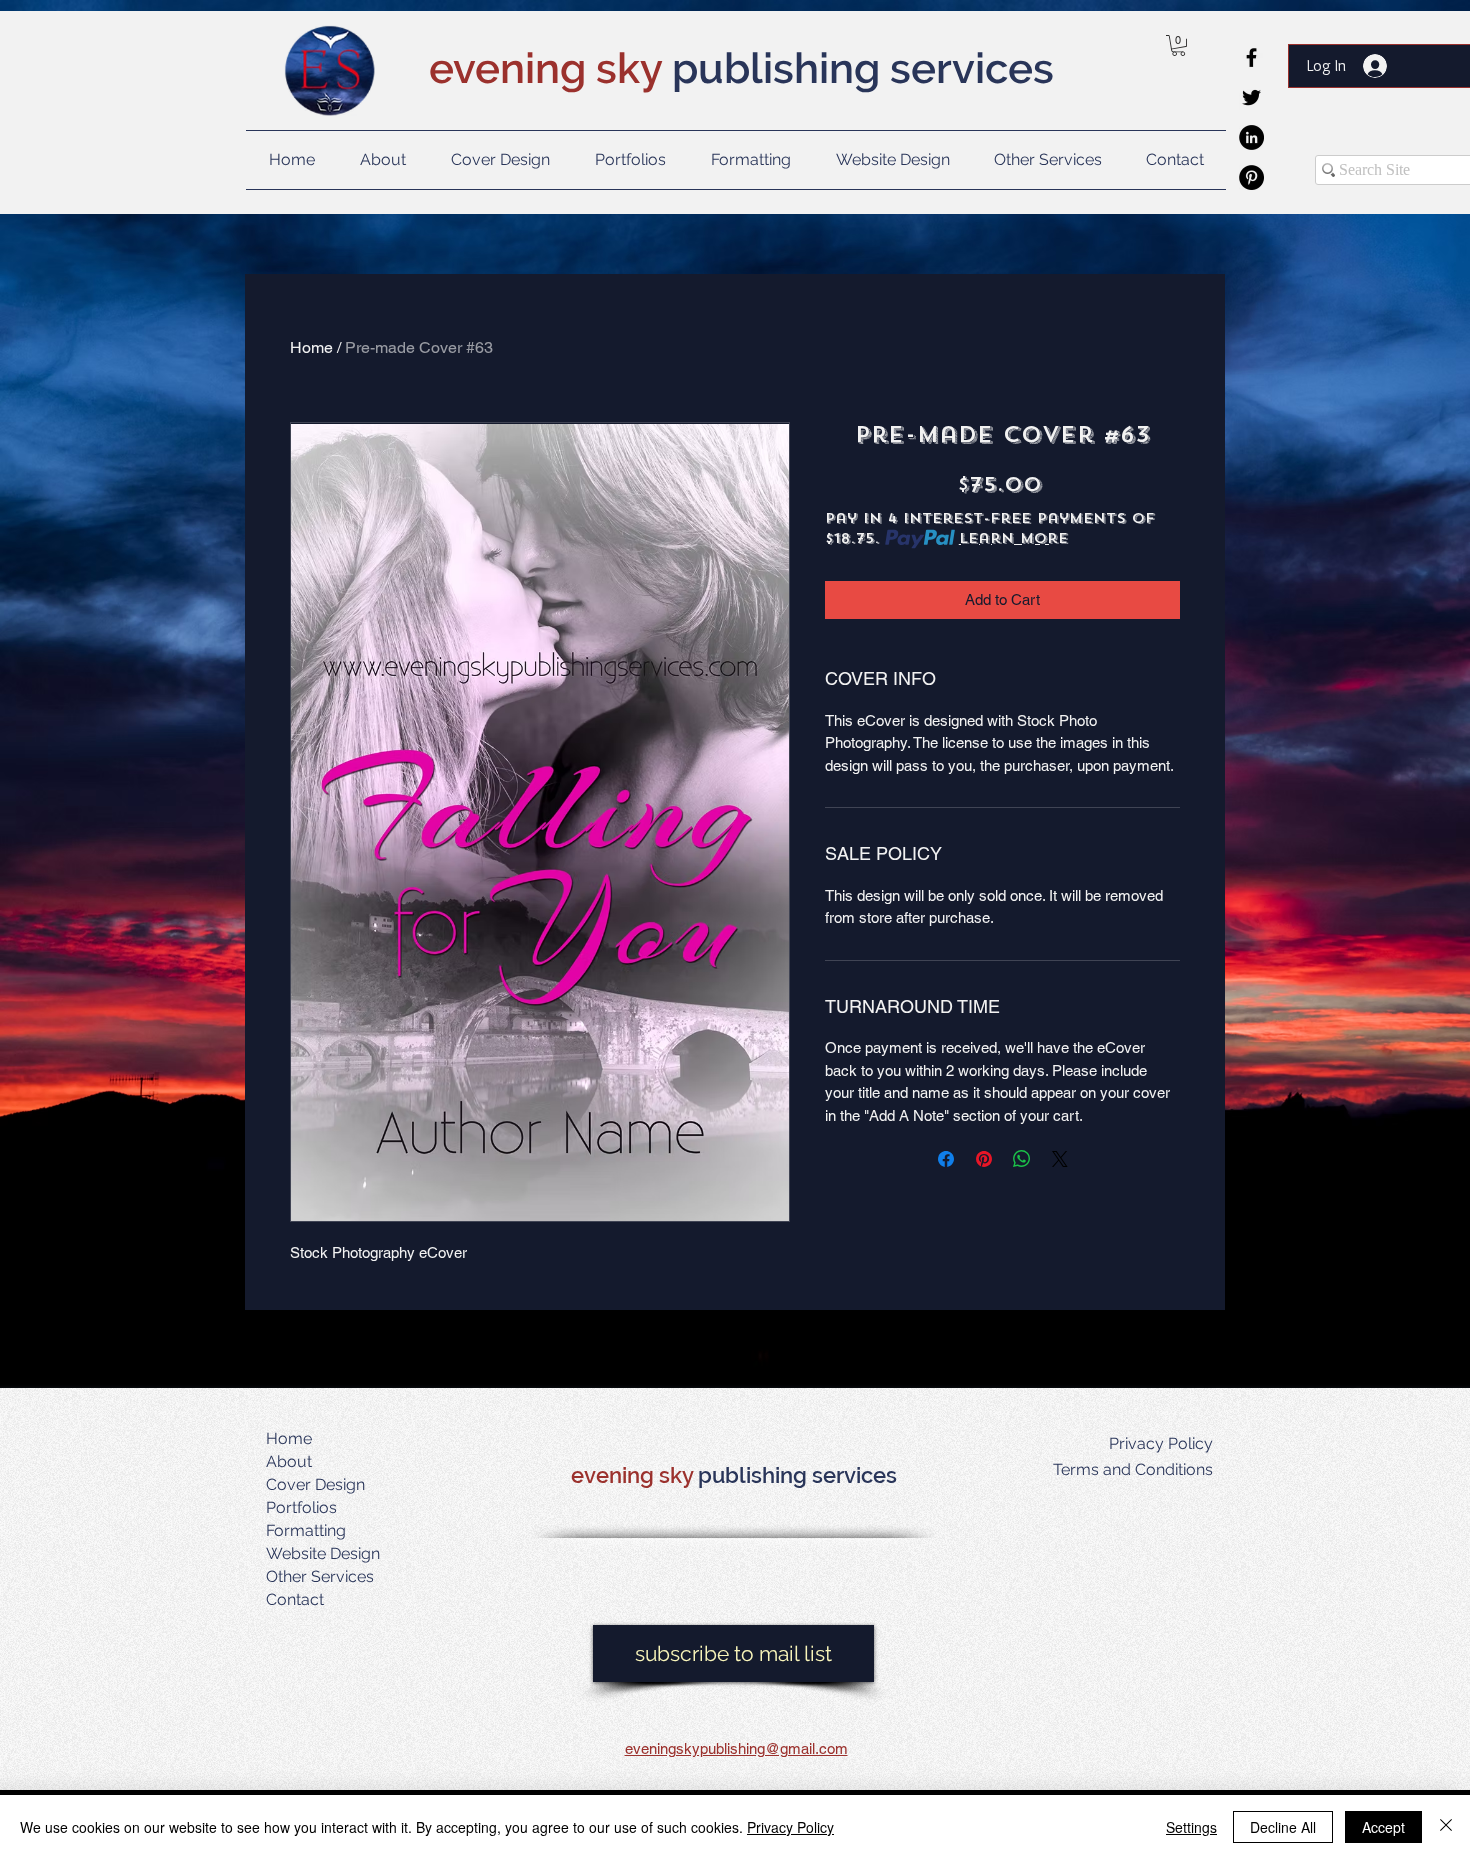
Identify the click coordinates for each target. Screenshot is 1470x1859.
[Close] (1446, 1827)
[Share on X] (1060, 1159)
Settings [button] (1191, 1827)
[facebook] (1251, 57)
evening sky (634, 1475)
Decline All (1283, 1827)
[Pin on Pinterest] (984, 1159)
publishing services (797, 1475)
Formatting (306, 1530)
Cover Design (315, 1484)
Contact (295, 1599)
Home (311, 347)
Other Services (320, 1576)
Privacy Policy (790, 1827)
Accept (1383, 1827)
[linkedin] (1251, 137)
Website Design (323, 1553)
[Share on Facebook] (946, 1159)
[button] (1178, 45)
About (289, 1461)
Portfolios (301, 1507)
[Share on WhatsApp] (1022, 1159)
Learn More (1013, 538)
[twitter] (1251, 97)
